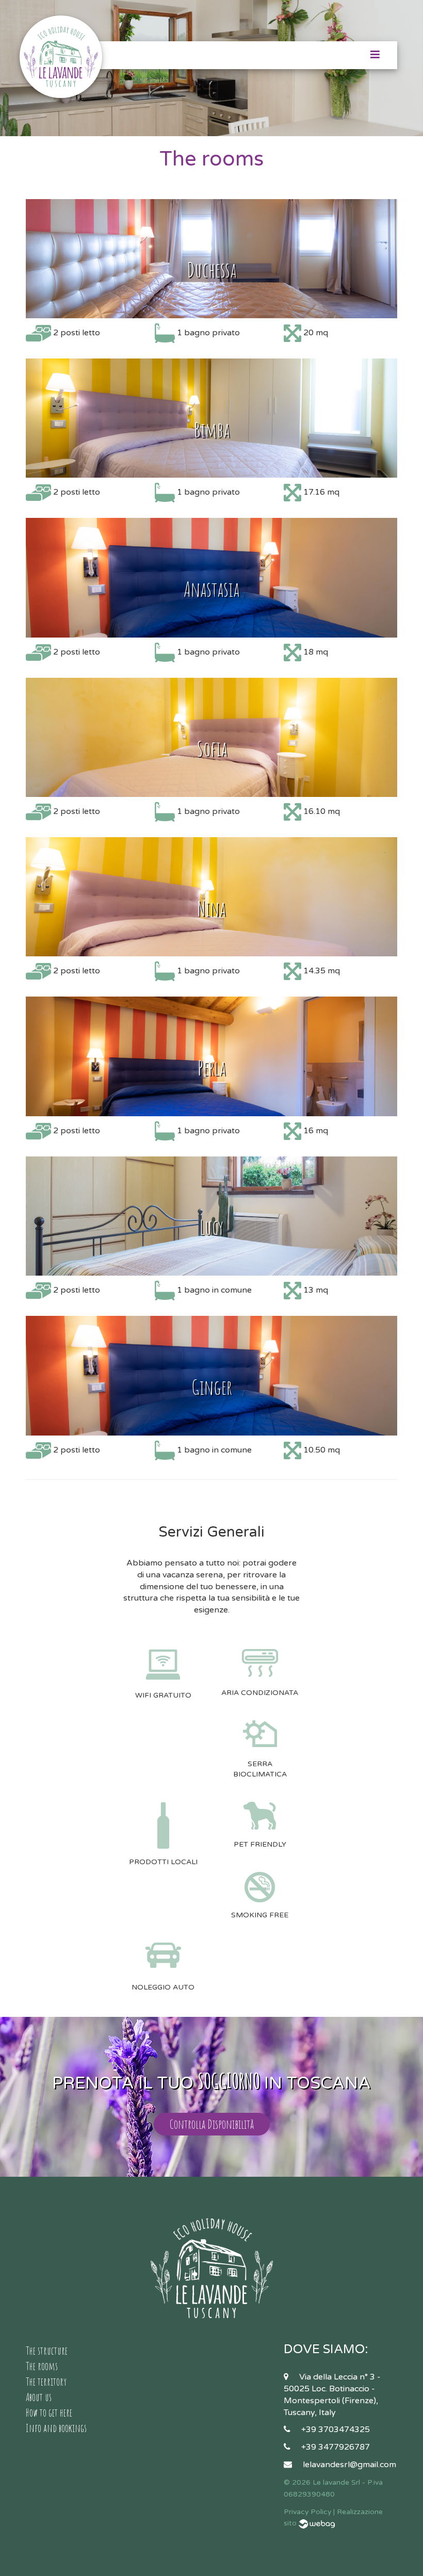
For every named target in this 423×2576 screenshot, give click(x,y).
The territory (46, 2382)
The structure (47, 2351)
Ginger (212, 1387)
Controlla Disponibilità (212, 2124)
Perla (211, 1067)
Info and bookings (56, 2428)
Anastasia (211, 589)
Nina (211, 908)
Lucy (211, 1227)
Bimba (212, 429)
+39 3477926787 (336, 2447)
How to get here (49, 2412)
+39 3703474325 (336, 2430)
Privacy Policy (307, 2512)
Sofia (212, 748)
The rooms (42, 2366)
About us (39, 2397)
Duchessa (211, 270)
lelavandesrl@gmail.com (349, 2465)
